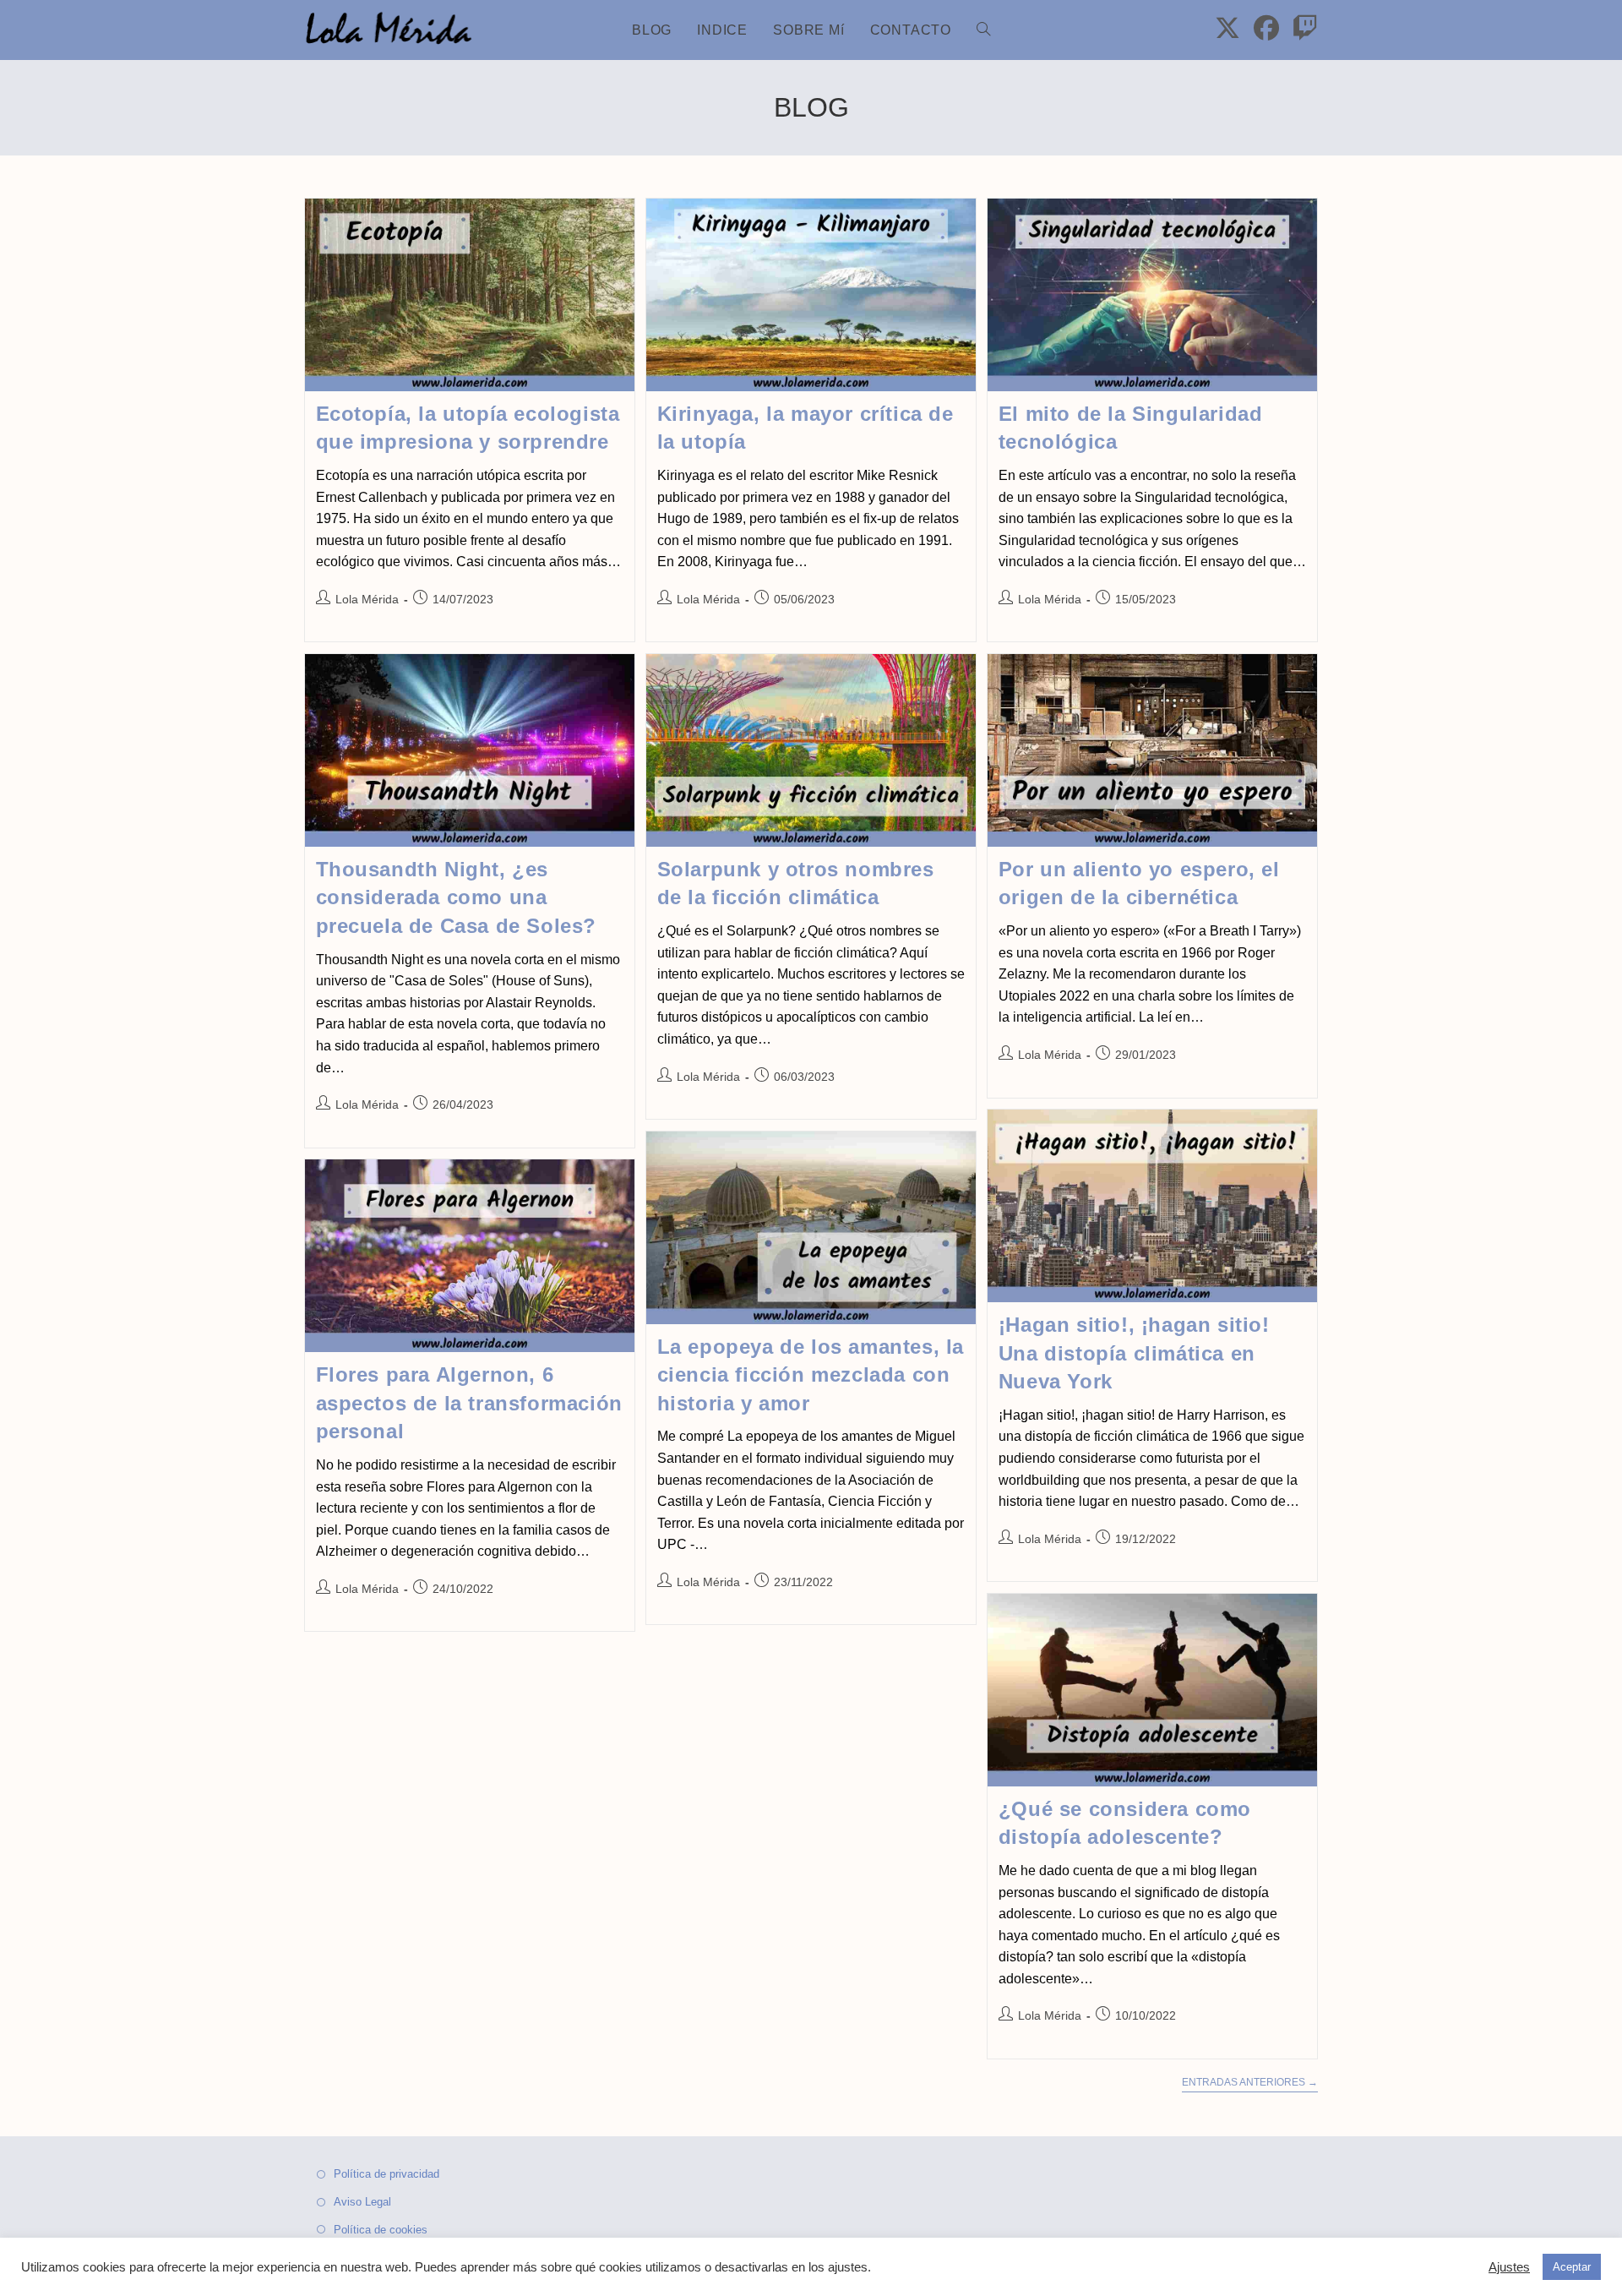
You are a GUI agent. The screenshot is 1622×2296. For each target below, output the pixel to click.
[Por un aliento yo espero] (1152, 750)
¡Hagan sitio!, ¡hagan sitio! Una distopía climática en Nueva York (1134, 1353)
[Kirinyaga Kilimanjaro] (811, 295)
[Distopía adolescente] (1152, 1690)
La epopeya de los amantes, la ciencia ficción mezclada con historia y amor (811, 1375)
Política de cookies (381, 2230)
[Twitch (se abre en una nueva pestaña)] (1305, 28)
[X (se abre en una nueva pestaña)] (1227, 28)
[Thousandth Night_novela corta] (470, 750)
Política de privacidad (386, 2174)
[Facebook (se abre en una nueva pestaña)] (1266, 28)
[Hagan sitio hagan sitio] (1152, 1206)
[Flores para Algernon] (470, 1256)
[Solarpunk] (811, 750)
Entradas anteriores (1250, 2082)
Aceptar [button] (1572, 2267)
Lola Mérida (367, 599)
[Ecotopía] (470, 295)
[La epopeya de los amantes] (811, 1228)
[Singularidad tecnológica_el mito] (1152, 295)
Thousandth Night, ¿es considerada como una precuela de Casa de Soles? (457, 897)
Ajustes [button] (1509, 2267)
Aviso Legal (362, 2202)
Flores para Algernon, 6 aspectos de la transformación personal (469, 1403)
